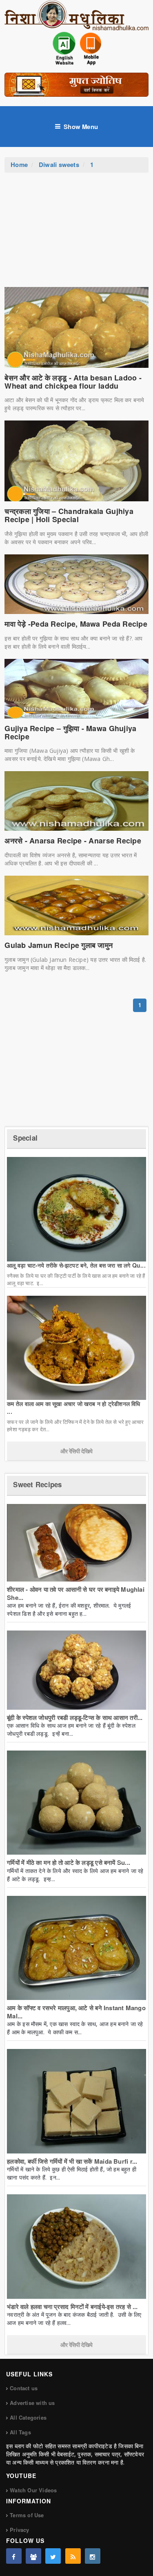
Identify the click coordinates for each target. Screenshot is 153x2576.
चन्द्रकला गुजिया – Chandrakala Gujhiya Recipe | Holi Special (69, 515)
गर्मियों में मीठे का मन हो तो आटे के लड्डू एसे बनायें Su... (69, 1862)
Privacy (19, 2530)
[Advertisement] (77, 234)
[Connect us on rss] (73, 2556)
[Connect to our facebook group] (33, 2556)
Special (25, 1138)
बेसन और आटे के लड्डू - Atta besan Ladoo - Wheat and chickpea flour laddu (73, 382)
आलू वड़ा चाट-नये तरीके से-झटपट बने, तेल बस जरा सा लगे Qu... (76, 1265)
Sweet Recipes (37, 1484)
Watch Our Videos (33, 2490)
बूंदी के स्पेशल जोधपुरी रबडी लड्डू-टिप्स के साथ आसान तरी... (75, 1717)
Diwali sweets (59, 165)
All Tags (20, 2432)
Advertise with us (32, 2403)
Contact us (24, 2388)
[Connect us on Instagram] (93, 2556)
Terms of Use (27, 2515)
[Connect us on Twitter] (53, 2556)
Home (19, 165)
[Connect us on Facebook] (14, 2556)
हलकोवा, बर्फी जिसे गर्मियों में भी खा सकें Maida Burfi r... (72, 2161)
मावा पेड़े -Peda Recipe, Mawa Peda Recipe (76, 624)
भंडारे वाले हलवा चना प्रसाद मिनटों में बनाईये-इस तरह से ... (72, 2307)
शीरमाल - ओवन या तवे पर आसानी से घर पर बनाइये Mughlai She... (76, 1593)
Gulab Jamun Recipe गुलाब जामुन (59, 945)
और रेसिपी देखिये (76, 1451)
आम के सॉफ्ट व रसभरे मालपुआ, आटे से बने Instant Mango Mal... (76, 2012)
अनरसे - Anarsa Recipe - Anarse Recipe (73, 841)
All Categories (28, 2417)
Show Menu (81, 127)
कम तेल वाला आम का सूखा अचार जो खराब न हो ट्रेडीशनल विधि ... (73, 1407)
